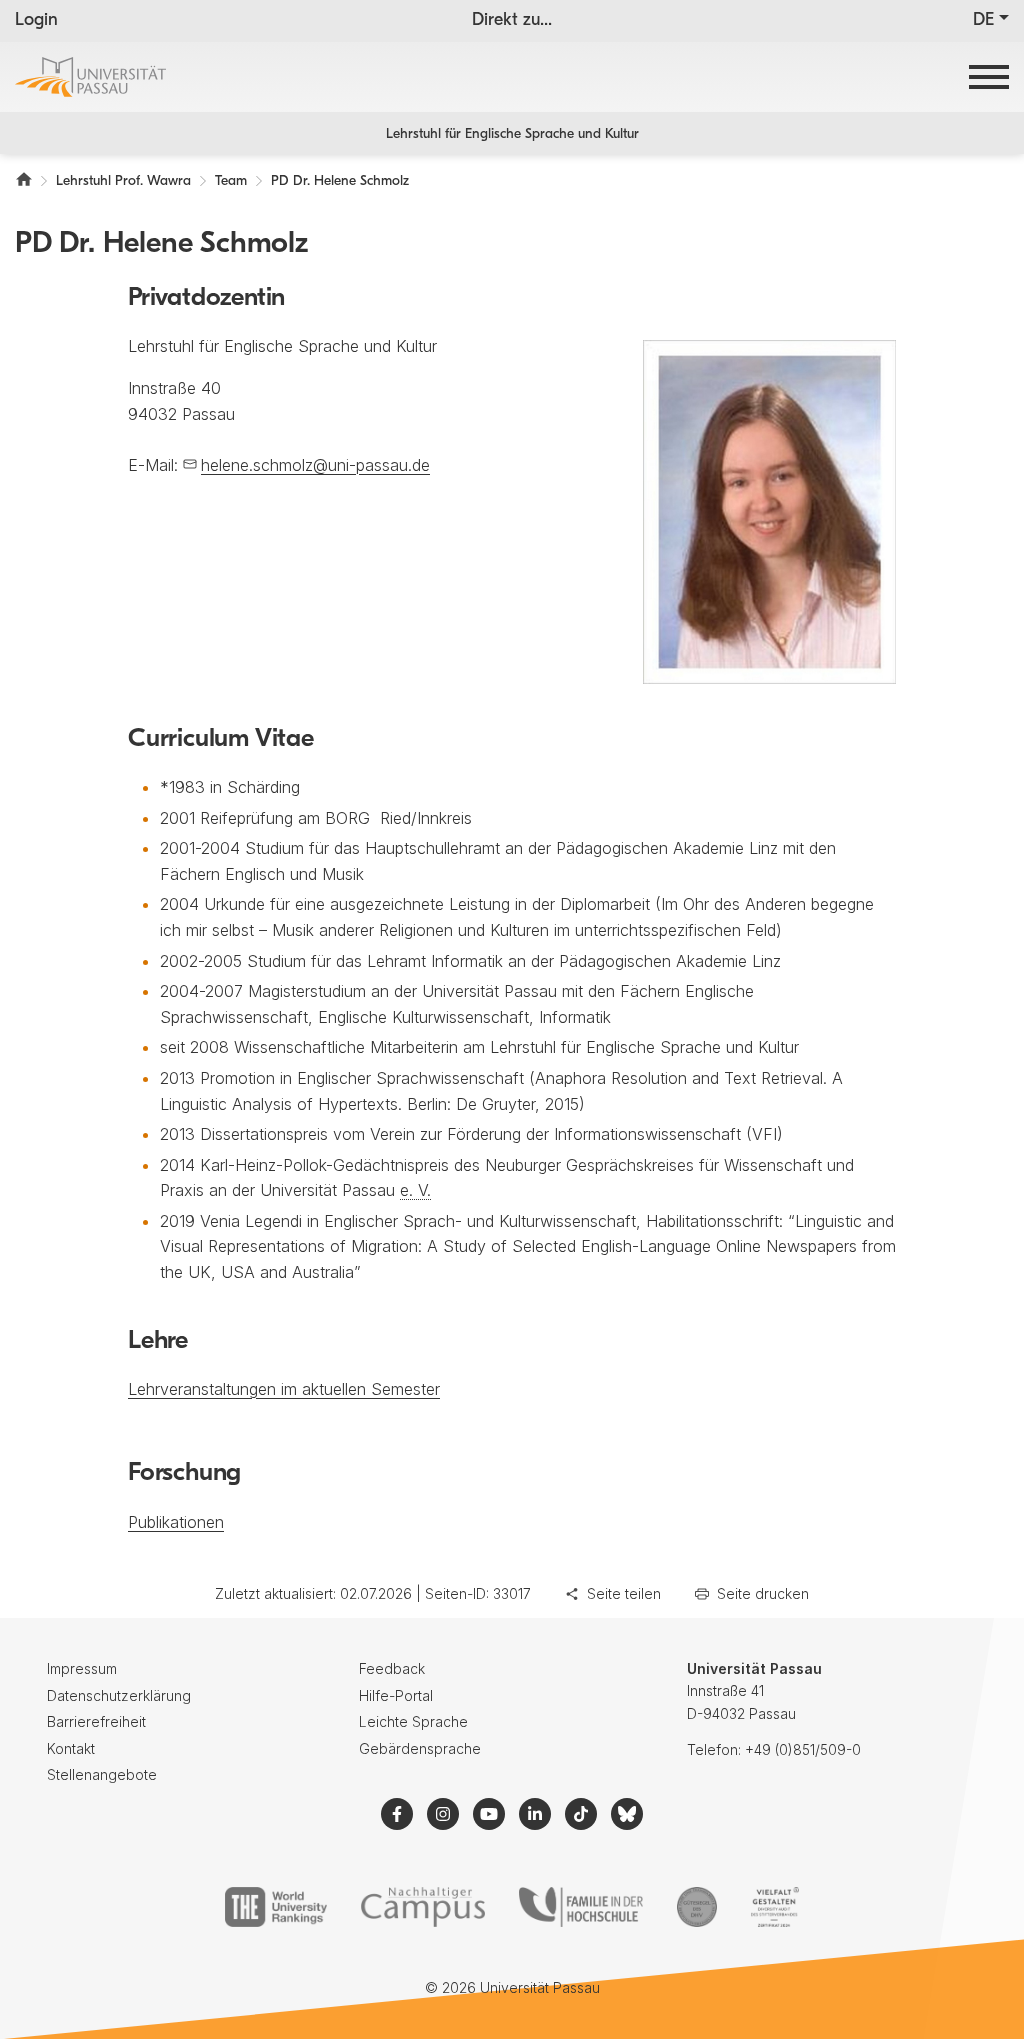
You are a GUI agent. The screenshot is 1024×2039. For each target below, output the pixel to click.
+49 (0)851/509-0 (803, 1749)
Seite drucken (763, 1593)
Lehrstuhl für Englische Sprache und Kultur (512, 134)
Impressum (82, 1668)
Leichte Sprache (413, 1721)
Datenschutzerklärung (119, 1695)
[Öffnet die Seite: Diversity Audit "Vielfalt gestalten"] (774, 1907)
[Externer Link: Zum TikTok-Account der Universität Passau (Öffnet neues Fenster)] (581, 1814)
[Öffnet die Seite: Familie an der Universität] (581, 1907)
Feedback (392, 1668)
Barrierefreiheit (96, 1721)
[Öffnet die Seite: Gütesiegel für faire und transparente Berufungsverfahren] (697, 1907)
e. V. (415, 1190)
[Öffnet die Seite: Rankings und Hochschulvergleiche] (275, 1907)
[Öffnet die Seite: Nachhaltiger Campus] (423, 1907)
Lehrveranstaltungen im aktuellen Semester (284, 1389)
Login (36, 21)
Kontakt (71, 1748)
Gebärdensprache (420, 1748)
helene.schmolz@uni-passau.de (315, 465)
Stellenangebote (102, 1774)
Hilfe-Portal (396, 1695)
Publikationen (176, 1522)
